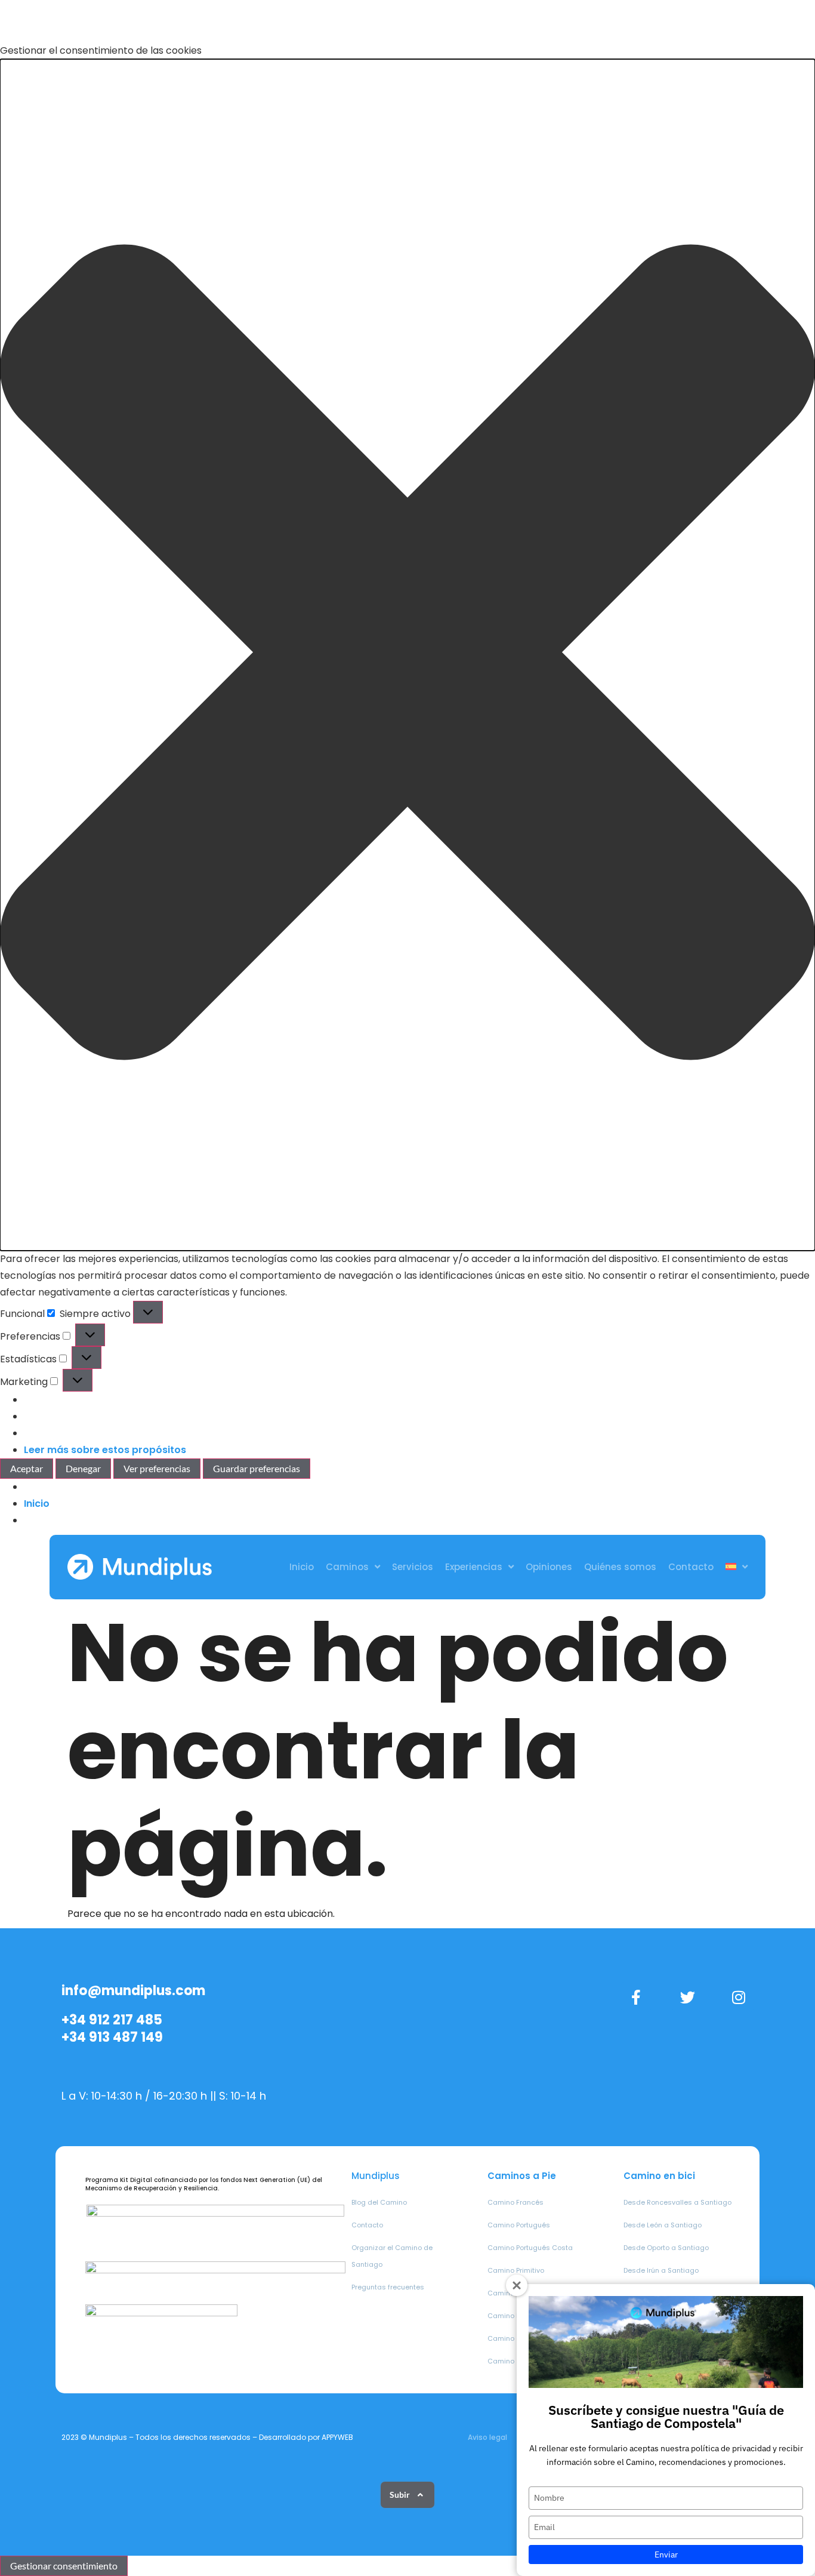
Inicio (37, 1504)
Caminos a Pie (522, 2176)
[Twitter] (687, 1997)
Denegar (83, 1468)
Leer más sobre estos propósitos (105, 1450)
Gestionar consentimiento (64, 2566)
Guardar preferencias (257, 1468)
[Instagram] (739, 1997)
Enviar (666, 2555)
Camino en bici (659, 2176)
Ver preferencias (157, 1468)
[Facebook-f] (636, 1997)
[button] (407, 655)
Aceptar (27, 1468)
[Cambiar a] (737, 1567)
